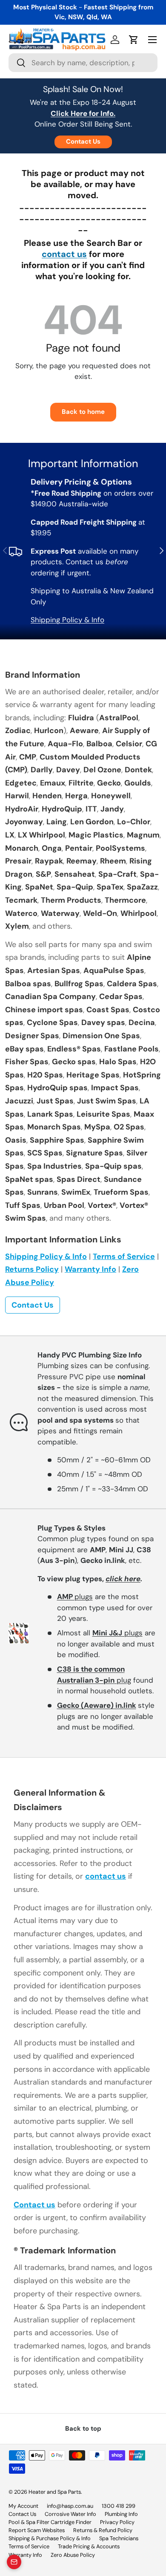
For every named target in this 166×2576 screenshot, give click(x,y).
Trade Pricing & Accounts (89, 2546)
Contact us (34, 2205)
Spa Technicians (119, 2538)
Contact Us (83, 142)
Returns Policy (32, 1269)
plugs (75, 1597)
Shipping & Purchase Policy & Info (50, 2538)
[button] (134, 40)
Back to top (83, 2429)
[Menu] (152, 40)
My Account (23, 2506)
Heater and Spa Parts (55, 2492)
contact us (64, 254)
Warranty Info (90, 1269)
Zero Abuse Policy (73, 2555)
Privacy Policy (117, 2522)
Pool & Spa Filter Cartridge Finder (50, 2522)
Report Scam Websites (37, 2530)
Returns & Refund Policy (103, 2530)
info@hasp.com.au (70, 2506)
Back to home (83, 412)
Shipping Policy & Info (67, 620)
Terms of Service (124, 1256)
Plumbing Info (121, 2514)
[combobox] (83, 63)
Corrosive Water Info (70, 2514)
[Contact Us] (14, 2562)
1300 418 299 (119, 2506)
